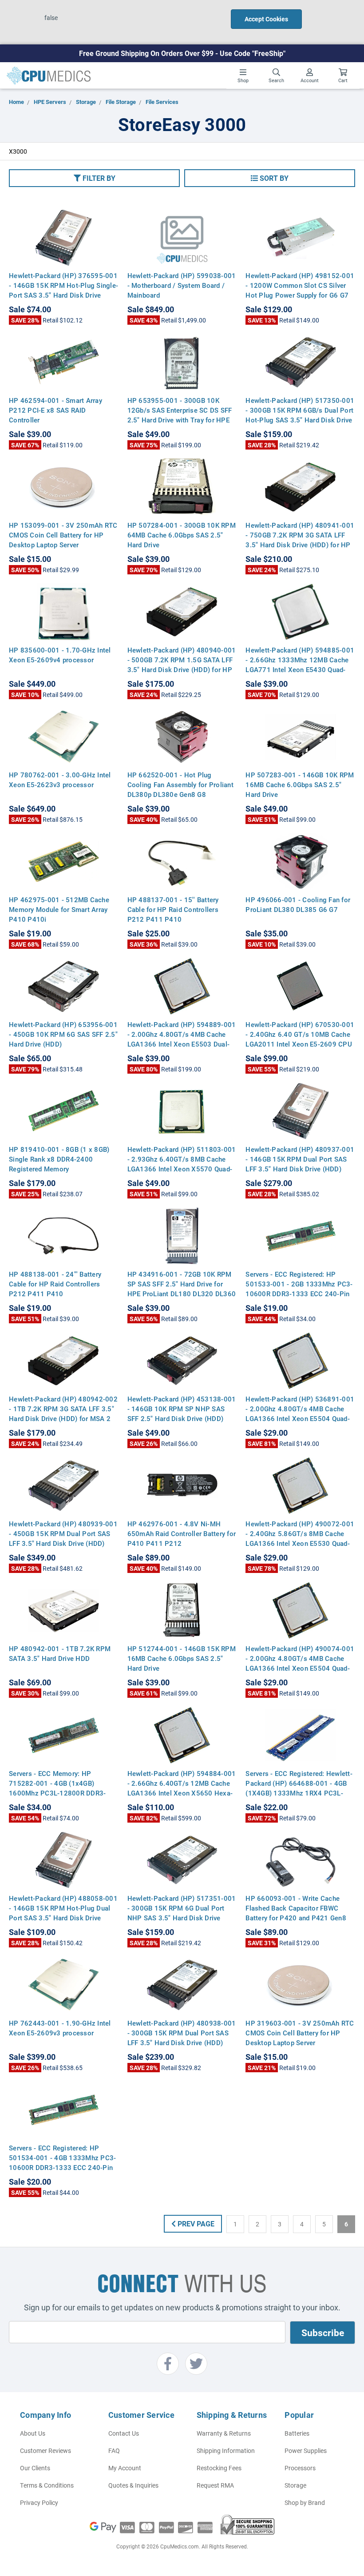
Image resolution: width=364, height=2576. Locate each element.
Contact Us (124, 2433)
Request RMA (215, 2485)
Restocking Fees (219, 2468)
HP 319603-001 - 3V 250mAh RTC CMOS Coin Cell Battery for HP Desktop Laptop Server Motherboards (300, 2038)
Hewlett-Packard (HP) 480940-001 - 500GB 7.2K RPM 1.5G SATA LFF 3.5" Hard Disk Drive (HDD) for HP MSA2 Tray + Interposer (182, 665)
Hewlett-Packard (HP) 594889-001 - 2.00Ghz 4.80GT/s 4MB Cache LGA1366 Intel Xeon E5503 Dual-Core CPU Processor (182, 1039)
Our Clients (35, 2468)
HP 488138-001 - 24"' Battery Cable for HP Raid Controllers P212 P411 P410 (55, 1284)
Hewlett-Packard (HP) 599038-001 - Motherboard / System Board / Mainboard (182, 285)
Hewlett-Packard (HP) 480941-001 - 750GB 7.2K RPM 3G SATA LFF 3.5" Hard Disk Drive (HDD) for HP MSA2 (300, 540)
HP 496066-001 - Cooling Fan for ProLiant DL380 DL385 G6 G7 (298, 904)
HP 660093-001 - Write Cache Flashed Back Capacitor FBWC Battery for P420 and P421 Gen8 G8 (296, 1913)
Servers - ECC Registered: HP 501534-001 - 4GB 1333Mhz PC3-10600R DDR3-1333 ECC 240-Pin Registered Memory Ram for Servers (62, 2167)
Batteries (297, 2433)
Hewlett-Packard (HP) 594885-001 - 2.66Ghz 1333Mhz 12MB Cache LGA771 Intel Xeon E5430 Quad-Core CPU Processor (300, 665)
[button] (94, 178)
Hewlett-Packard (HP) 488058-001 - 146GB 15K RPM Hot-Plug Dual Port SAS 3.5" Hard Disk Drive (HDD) (63, 1913)
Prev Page (195, 2224)
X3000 (18, 151)
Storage (295, 2485)
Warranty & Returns (224, 2433)
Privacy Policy (39, 2502)
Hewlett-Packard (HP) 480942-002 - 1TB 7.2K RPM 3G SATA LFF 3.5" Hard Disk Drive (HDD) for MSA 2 (63, 1409)
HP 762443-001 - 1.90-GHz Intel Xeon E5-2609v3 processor (60, 2028)
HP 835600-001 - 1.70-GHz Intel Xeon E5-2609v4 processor (60, 655)
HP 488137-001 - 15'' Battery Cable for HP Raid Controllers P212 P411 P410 (173, 909)
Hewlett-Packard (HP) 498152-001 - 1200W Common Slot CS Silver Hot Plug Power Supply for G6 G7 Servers (300, 290)
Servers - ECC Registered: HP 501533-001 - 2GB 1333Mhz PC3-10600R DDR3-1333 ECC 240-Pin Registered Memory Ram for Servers (299, 1294)
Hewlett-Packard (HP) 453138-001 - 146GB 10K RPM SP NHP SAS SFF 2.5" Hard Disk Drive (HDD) (182, 1409)
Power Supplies (306, 2451)
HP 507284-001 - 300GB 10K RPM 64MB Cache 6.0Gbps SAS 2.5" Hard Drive (182, 535)
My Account (125, 2468)
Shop (243, 80)
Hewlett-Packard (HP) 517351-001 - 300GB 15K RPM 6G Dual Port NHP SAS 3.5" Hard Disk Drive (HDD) (182, 1913)
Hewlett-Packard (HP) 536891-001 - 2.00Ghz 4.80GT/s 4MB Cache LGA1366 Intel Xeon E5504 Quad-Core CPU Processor (300, 1413)
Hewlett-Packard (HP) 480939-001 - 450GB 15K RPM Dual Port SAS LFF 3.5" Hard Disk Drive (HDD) (63, 1533)
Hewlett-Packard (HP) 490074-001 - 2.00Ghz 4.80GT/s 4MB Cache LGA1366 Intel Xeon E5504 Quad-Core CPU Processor (300, 1663)
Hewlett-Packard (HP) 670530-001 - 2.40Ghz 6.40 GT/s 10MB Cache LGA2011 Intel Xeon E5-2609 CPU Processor (300, 1039)
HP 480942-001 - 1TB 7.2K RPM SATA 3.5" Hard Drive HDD (60, 1653)
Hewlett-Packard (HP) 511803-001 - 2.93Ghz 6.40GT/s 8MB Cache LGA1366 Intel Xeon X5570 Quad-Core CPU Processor (182, 1164)
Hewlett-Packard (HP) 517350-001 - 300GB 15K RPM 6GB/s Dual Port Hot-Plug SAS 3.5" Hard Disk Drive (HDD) (300, 415)
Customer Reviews (45, 2451)
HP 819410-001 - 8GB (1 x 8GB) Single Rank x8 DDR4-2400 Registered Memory (59, 1159)
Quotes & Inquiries (133, 2485)
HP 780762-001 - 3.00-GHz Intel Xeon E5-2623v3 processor (60, 780)
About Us (33, 2433)
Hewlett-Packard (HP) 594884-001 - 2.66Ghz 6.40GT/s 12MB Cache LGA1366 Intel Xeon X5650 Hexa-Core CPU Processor (182, 1788)
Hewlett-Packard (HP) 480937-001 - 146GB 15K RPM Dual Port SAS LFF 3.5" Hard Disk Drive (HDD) (300, 1159)
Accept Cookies (266, 19)
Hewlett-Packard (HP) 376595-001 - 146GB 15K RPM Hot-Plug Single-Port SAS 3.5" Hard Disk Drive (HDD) (63, 290)
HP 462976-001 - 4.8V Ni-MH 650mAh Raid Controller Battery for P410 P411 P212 (182, 1533)
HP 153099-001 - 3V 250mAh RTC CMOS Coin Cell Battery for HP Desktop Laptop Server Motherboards (63, 540)
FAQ (114, 2451)
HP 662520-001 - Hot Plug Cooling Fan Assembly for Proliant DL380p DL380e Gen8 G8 (180, 784)
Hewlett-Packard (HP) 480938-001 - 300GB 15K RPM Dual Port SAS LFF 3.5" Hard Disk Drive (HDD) (182, 2033)
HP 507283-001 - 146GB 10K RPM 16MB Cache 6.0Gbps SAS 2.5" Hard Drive (300, 784)
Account (310, 80)
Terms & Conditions (47, 2485)
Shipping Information (226, 2451)
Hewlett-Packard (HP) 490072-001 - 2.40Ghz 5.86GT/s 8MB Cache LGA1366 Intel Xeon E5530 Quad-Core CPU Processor (300, 1538)
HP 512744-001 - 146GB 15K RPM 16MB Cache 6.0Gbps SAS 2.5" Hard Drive (182, 1658)
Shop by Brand (305, 2502)
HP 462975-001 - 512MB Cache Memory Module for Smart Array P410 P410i (59, 909)
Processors (300, 2468)
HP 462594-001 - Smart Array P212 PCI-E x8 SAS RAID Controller (55, 410)
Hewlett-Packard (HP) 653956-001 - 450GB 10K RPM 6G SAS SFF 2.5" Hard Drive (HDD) (63, 1034)
